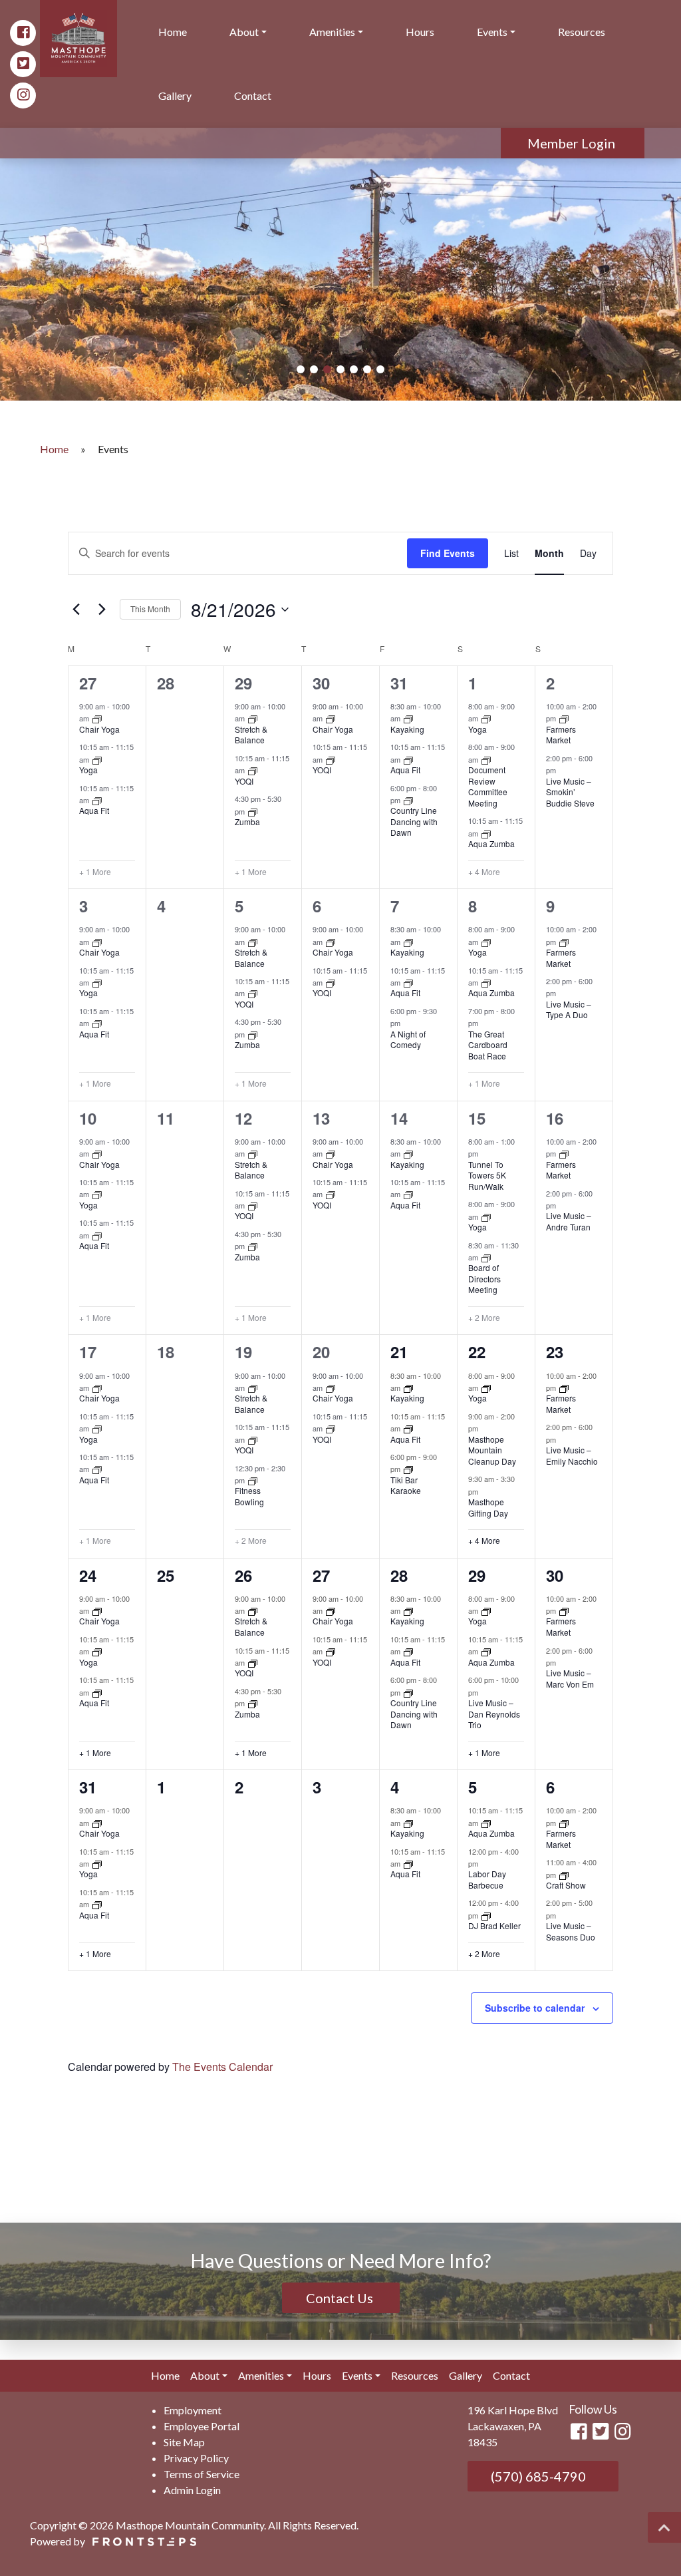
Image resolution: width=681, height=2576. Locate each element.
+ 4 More (484, 872)
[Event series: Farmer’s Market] (564, 718)
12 (243, 1118)
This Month (150, 609)
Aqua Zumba (491, 843)
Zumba (247, 822)
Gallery (175, 95)
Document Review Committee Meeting (488, 786)
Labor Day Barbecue (487, 1879)
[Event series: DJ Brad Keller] (486, 1915)
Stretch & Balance (251, 735)
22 (477, 1352)
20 (321, 1352)
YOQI (244, 781)
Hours (420, 32)
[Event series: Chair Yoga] (97, 718)
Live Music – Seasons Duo (571, 1931)
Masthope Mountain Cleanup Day (492, 1450)
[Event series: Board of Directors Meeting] (486, 1257)
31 (399, 683)
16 (555, 1118)
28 (399, 1575)
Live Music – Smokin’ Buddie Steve (570, 792)
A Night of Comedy (408, 1039)
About (244, 32)
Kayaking (407, 729)
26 (243, 1575)
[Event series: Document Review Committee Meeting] (486, 759)
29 (243, 683)
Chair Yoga (99, 729)
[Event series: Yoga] (97, 759)
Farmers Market (561, 735)
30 (321, 683)
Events (492, 32)
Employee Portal (202, 2426)
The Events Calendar (222, 2067)
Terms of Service (202, 2474)
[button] (301, 369)
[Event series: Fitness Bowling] (253, 1480)
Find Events (448, 553)
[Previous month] (76, 610)
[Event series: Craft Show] (564, 1874)
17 (88, 1352)
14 (399, 1118)
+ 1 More (95, 872)
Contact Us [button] (341, 2298)
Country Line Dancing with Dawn (414, 821)
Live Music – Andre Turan (569, 1221)
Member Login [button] (573, 143)
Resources (582, 32)
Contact (253, 95)
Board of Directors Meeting (484, 1278)
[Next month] (102, 610)
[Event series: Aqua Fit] (97, 800)
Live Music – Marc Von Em (570, 1678)
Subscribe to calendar (535, 2008)
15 (477, 1118)
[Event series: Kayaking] (408, 718)
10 (88, 1118)
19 (243, 1352)
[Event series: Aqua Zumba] (486, 833)
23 (555, 1352)
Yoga (88, 770)
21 (399, 1352)
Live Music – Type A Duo (569, 1010)
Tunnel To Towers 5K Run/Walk (487, 1175)
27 (88, 683)
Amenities (332, 32)
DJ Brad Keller (494, 1926)
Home (173, 32)
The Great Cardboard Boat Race (488, 1045)
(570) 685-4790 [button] (537, 2476)
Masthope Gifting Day (488, 1507)
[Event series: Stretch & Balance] (253, 718)
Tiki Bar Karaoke (406, 1485)
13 (321, 1118)
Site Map (184, 2442)
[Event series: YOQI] (253, 770)
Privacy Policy (196, 2458)
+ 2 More (484, 1318)
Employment (193, 2410)
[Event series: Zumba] (253, 811)
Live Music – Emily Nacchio (572, 1455)
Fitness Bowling (249, 1496)
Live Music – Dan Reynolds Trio (494, 1714)
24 (88, 1575)
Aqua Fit (94, 810)
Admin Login (192, 2490)
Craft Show (566, 1885)
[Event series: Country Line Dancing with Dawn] (408, 800)
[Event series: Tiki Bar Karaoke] (408, 1469)
